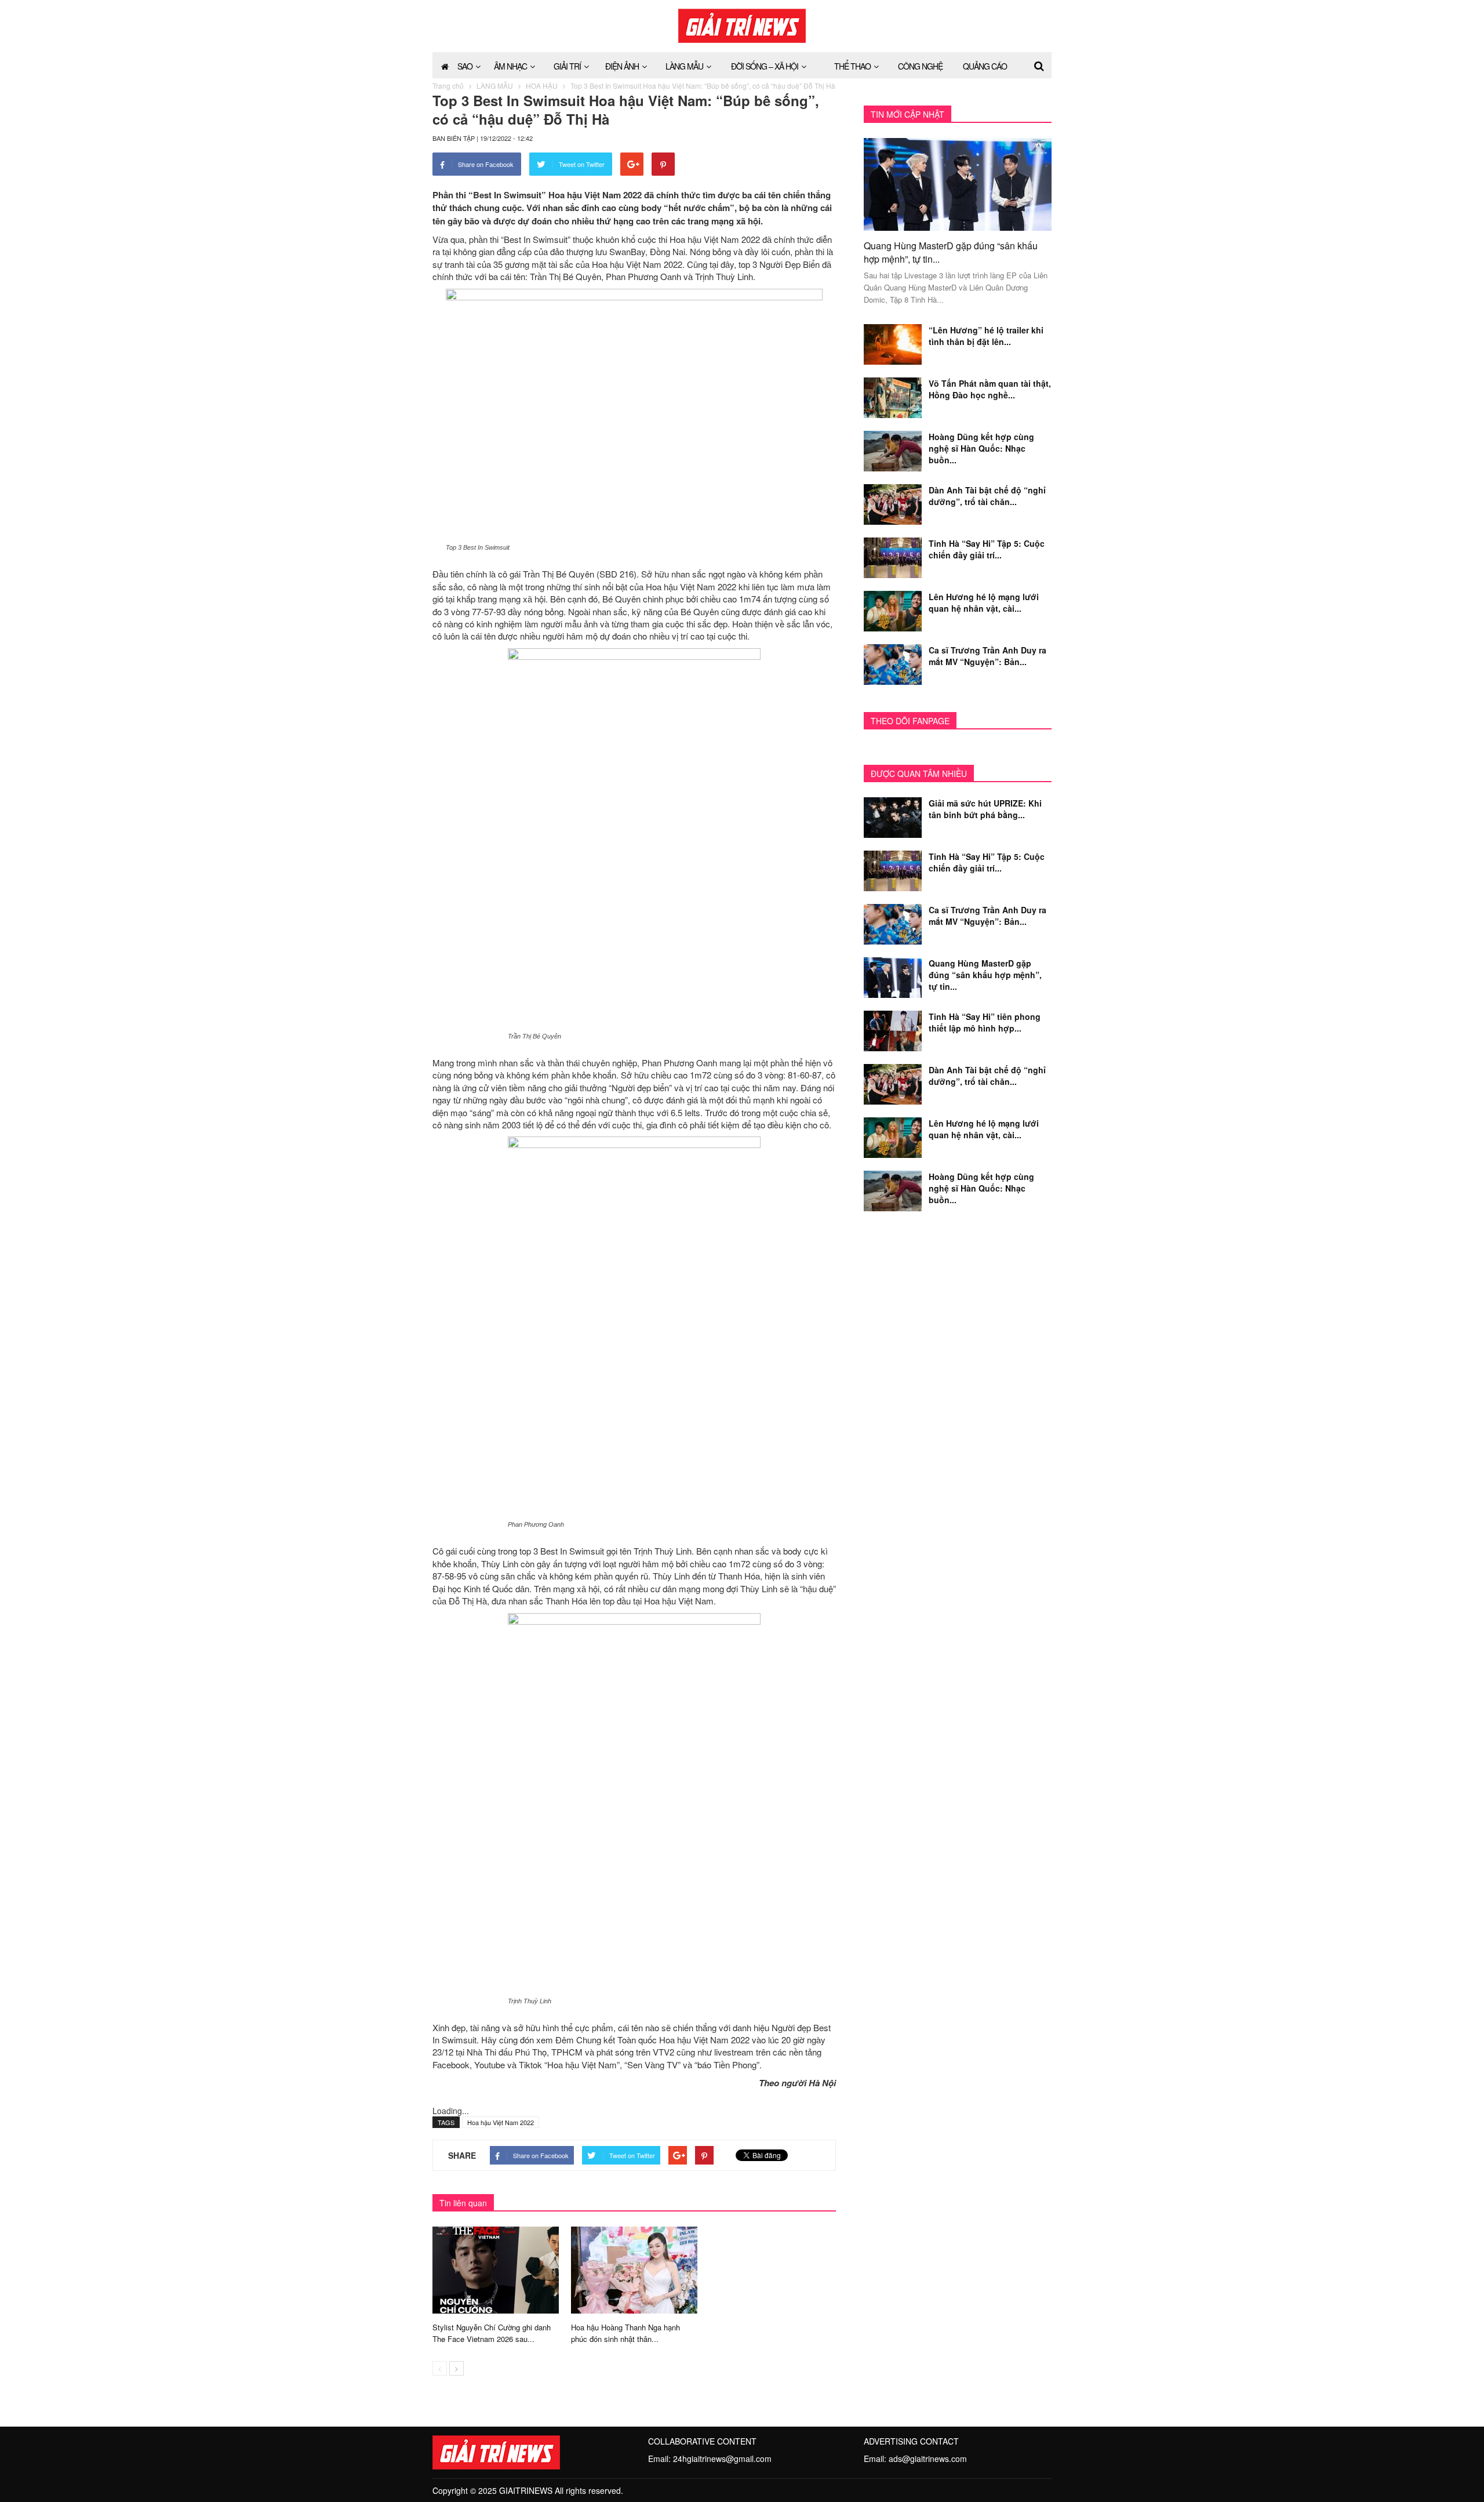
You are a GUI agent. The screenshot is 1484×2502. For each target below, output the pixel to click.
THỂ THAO (852, 66)
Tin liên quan (463, 2203)
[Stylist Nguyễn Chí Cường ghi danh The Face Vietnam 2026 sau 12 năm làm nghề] (496, 2268)
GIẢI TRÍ (567, 66)
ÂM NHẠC (510, 66)
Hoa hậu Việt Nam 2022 (501, 2122)
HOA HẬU (542, 86)
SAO (465, 66)
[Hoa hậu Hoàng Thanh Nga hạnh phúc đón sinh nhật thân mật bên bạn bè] (634, 2268)
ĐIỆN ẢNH (622, 66)
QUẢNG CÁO (985, 66)
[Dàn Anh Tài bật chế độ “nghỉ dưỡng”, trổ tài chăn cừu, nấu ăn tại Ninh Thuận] (893, 503)
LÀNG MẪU (684, 66)
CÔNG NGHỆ (920, 66)
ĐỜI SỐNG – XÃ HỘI (765, 66)
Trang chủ (448, 86)
